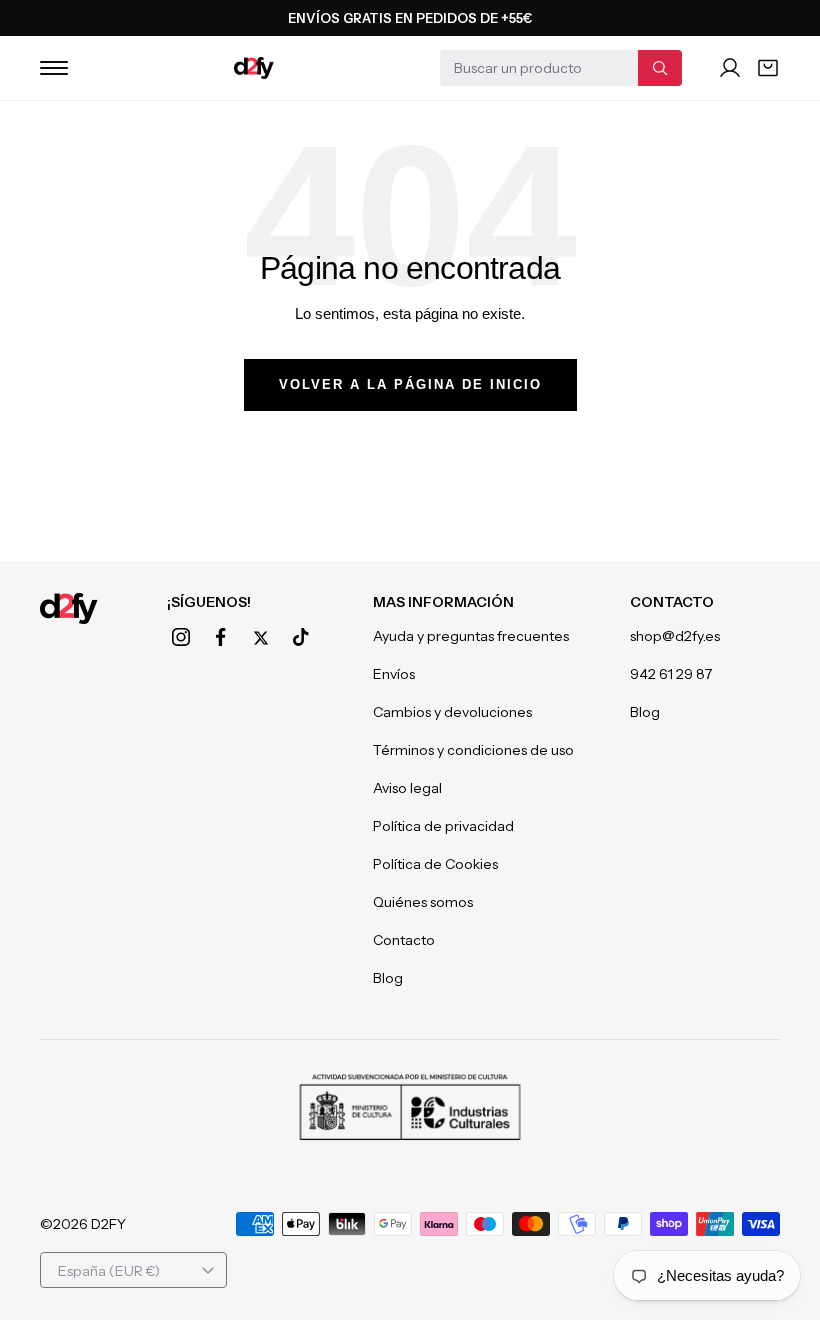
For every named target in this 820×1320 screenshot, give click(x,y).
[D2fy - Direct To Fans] (254, 68)
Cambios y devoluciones (452, 712)
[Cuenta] (730, 68)
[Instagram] (181, 637)
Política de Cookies (435, 864)
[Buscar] (660, 68)
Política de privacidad (443, 826)
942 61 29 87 (671, 674)
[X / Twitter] (261, 638)
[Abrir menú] (54, 68)
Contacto (404, 940)
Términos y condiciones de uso (473, 750)
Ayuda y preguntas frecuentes (471, 636)
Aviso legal (407, 788)
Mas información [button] (443, 602)
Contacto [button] (672, 602)
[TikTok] (301, 637)
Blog (388, 978)
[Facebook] (221, 637)
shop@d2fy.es (675, 636)
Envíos (394, 674)
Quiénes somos (423, 902)
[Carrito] (768, 68)
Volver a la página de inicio (410, 384)
